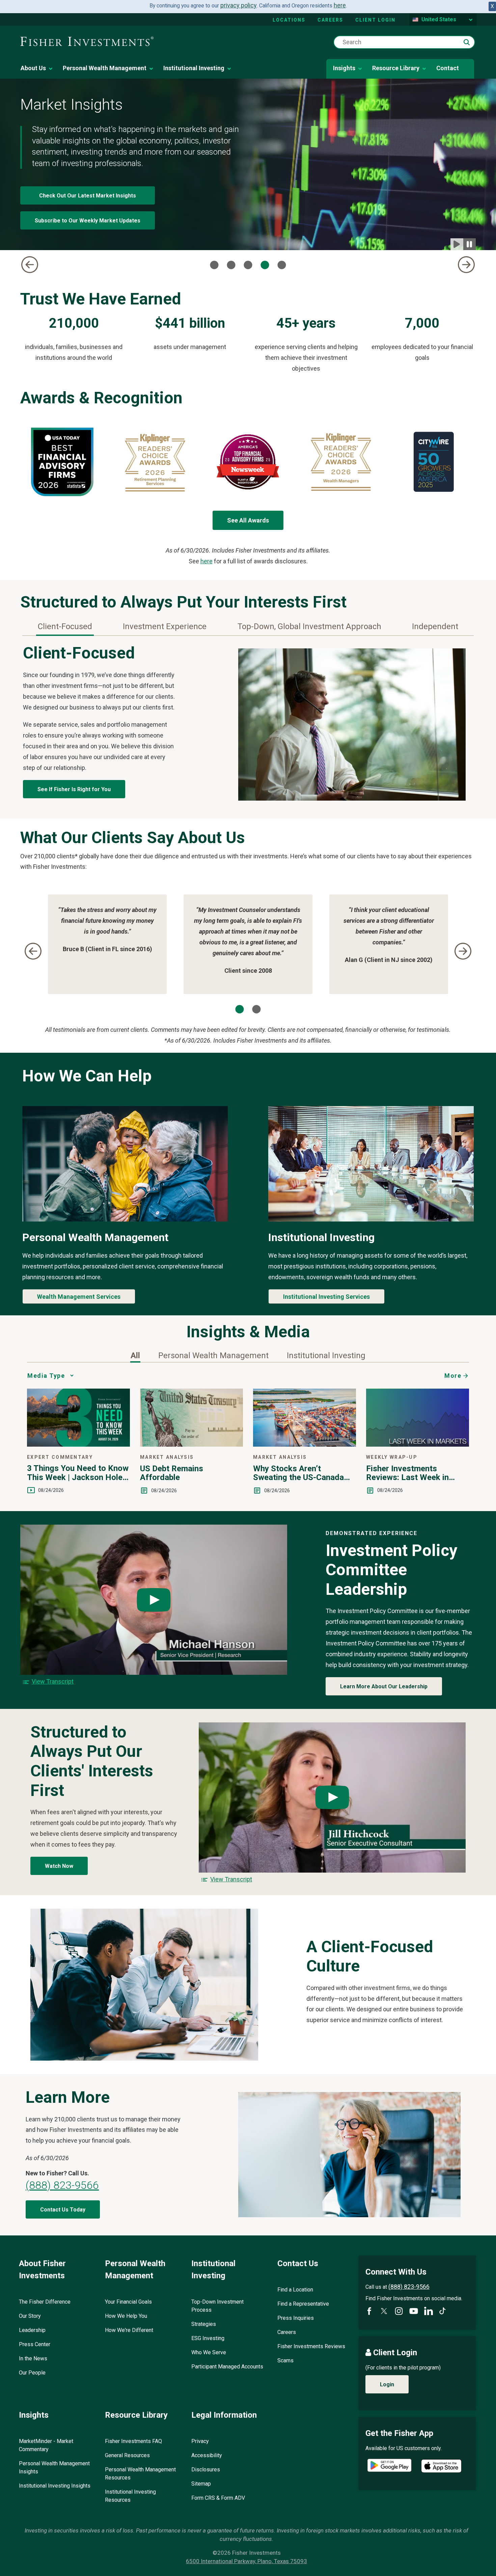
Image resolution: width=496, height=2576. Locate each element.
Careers (330, 20)
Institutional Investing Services (326, 1297)
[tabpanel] (248, 722)
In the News (33, 2358)
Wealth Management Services (79, 1297)
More (453, 1376)
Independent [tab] (435, 626)
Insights (344, 68)
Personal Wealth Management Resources (140, 2474)
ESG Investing (208, 2338)
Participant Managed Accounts (227, 2367)
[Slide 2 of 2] (256, 1009)
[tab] (135, 1356)
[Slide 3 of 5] (248, 265)
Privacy (200, 2441)
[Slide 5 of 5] (282, 265)
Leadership (32, 2330)
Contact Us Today (63, 2210)
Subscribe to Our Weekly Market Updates (88, 221)
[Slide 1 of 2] (240, 1009)
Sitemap (201, 2484)
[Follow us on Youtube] (414, 2311)
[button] (467, 42)
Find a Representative (303, 2304)
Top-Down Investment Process (217, 2306)
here (340, 5)
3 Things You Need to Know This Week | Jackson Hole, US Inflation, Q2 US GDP (78, 1473)
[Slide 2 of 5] (231, 265)
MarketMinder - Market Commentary (46, 2445)
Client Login (375, 20)
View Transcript (53, 1681)
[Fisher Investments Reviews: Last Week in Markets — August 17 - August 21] (418, 1444)
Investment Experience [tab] (165, 626)
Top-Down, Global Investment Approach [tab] (309, 626)
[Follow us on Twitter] (384, 2311)
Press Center (35, 2344)
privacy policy (239, 5)
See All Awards (248, 520)
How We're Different (129, 2330)
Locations (289, 20)
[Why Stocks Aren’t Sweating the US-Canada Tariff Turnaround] (305, 1444)
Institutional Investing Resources (130, 2496)
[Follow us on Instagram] (399, 2311)
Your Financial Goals (128, 2302)
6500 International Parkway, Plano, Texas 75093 (246, 2561)
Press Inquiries (296, 2318)
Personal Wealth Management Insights (54, 2467)
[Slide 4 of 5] (265, 265)
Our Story (30, 2316)
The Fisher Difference (45, 2302)
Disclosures (206, 2470)
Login (387, 2384)
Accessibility (207, 2455)
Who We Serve (209, 2352)
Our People (32, 2373)
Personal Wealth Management (105, 68)
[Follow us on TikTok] (443, 2311)
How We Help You (126, 2316)
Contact (448, 68)
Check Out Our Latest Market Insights (88, 196)
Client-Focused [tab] (65, 626)
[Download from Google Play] (389, 2466)
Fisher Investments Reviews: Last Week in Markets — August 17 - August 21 (408, 1473)
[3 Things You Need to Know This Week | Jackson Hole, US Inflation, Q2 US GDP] (78, 1444)
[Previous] (30, 265)
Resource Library (396, 68)
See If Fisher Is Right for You (74, 789)
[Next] (466, 265)
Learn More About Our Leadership (384, 1686)
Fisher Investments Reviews (311, 2346)
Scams (285, 2360)
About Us (33, 68)
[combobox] (404, 42)
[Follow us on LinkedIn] (429, 2311)
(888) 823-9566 (62, 2185)
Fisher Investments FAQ (133, 2441)
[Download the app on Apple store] (441, 2466)
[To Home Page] (87, 42)
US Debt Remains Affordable (172, 1473)
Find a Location (295, 2290)
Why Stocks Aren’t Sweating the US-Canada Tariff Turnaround (298, 1473)
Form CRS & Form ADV (218, 2498)
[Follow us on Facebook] (369, 2311)
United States (439, 19)
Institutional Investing (194, 68)
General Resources (127, 2455)
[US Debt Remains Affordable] (191, 1444)
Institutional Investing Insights (55, 2486)
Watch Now (59, 1866)
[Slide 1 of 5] (214, 265)
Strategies (204, 2324)
